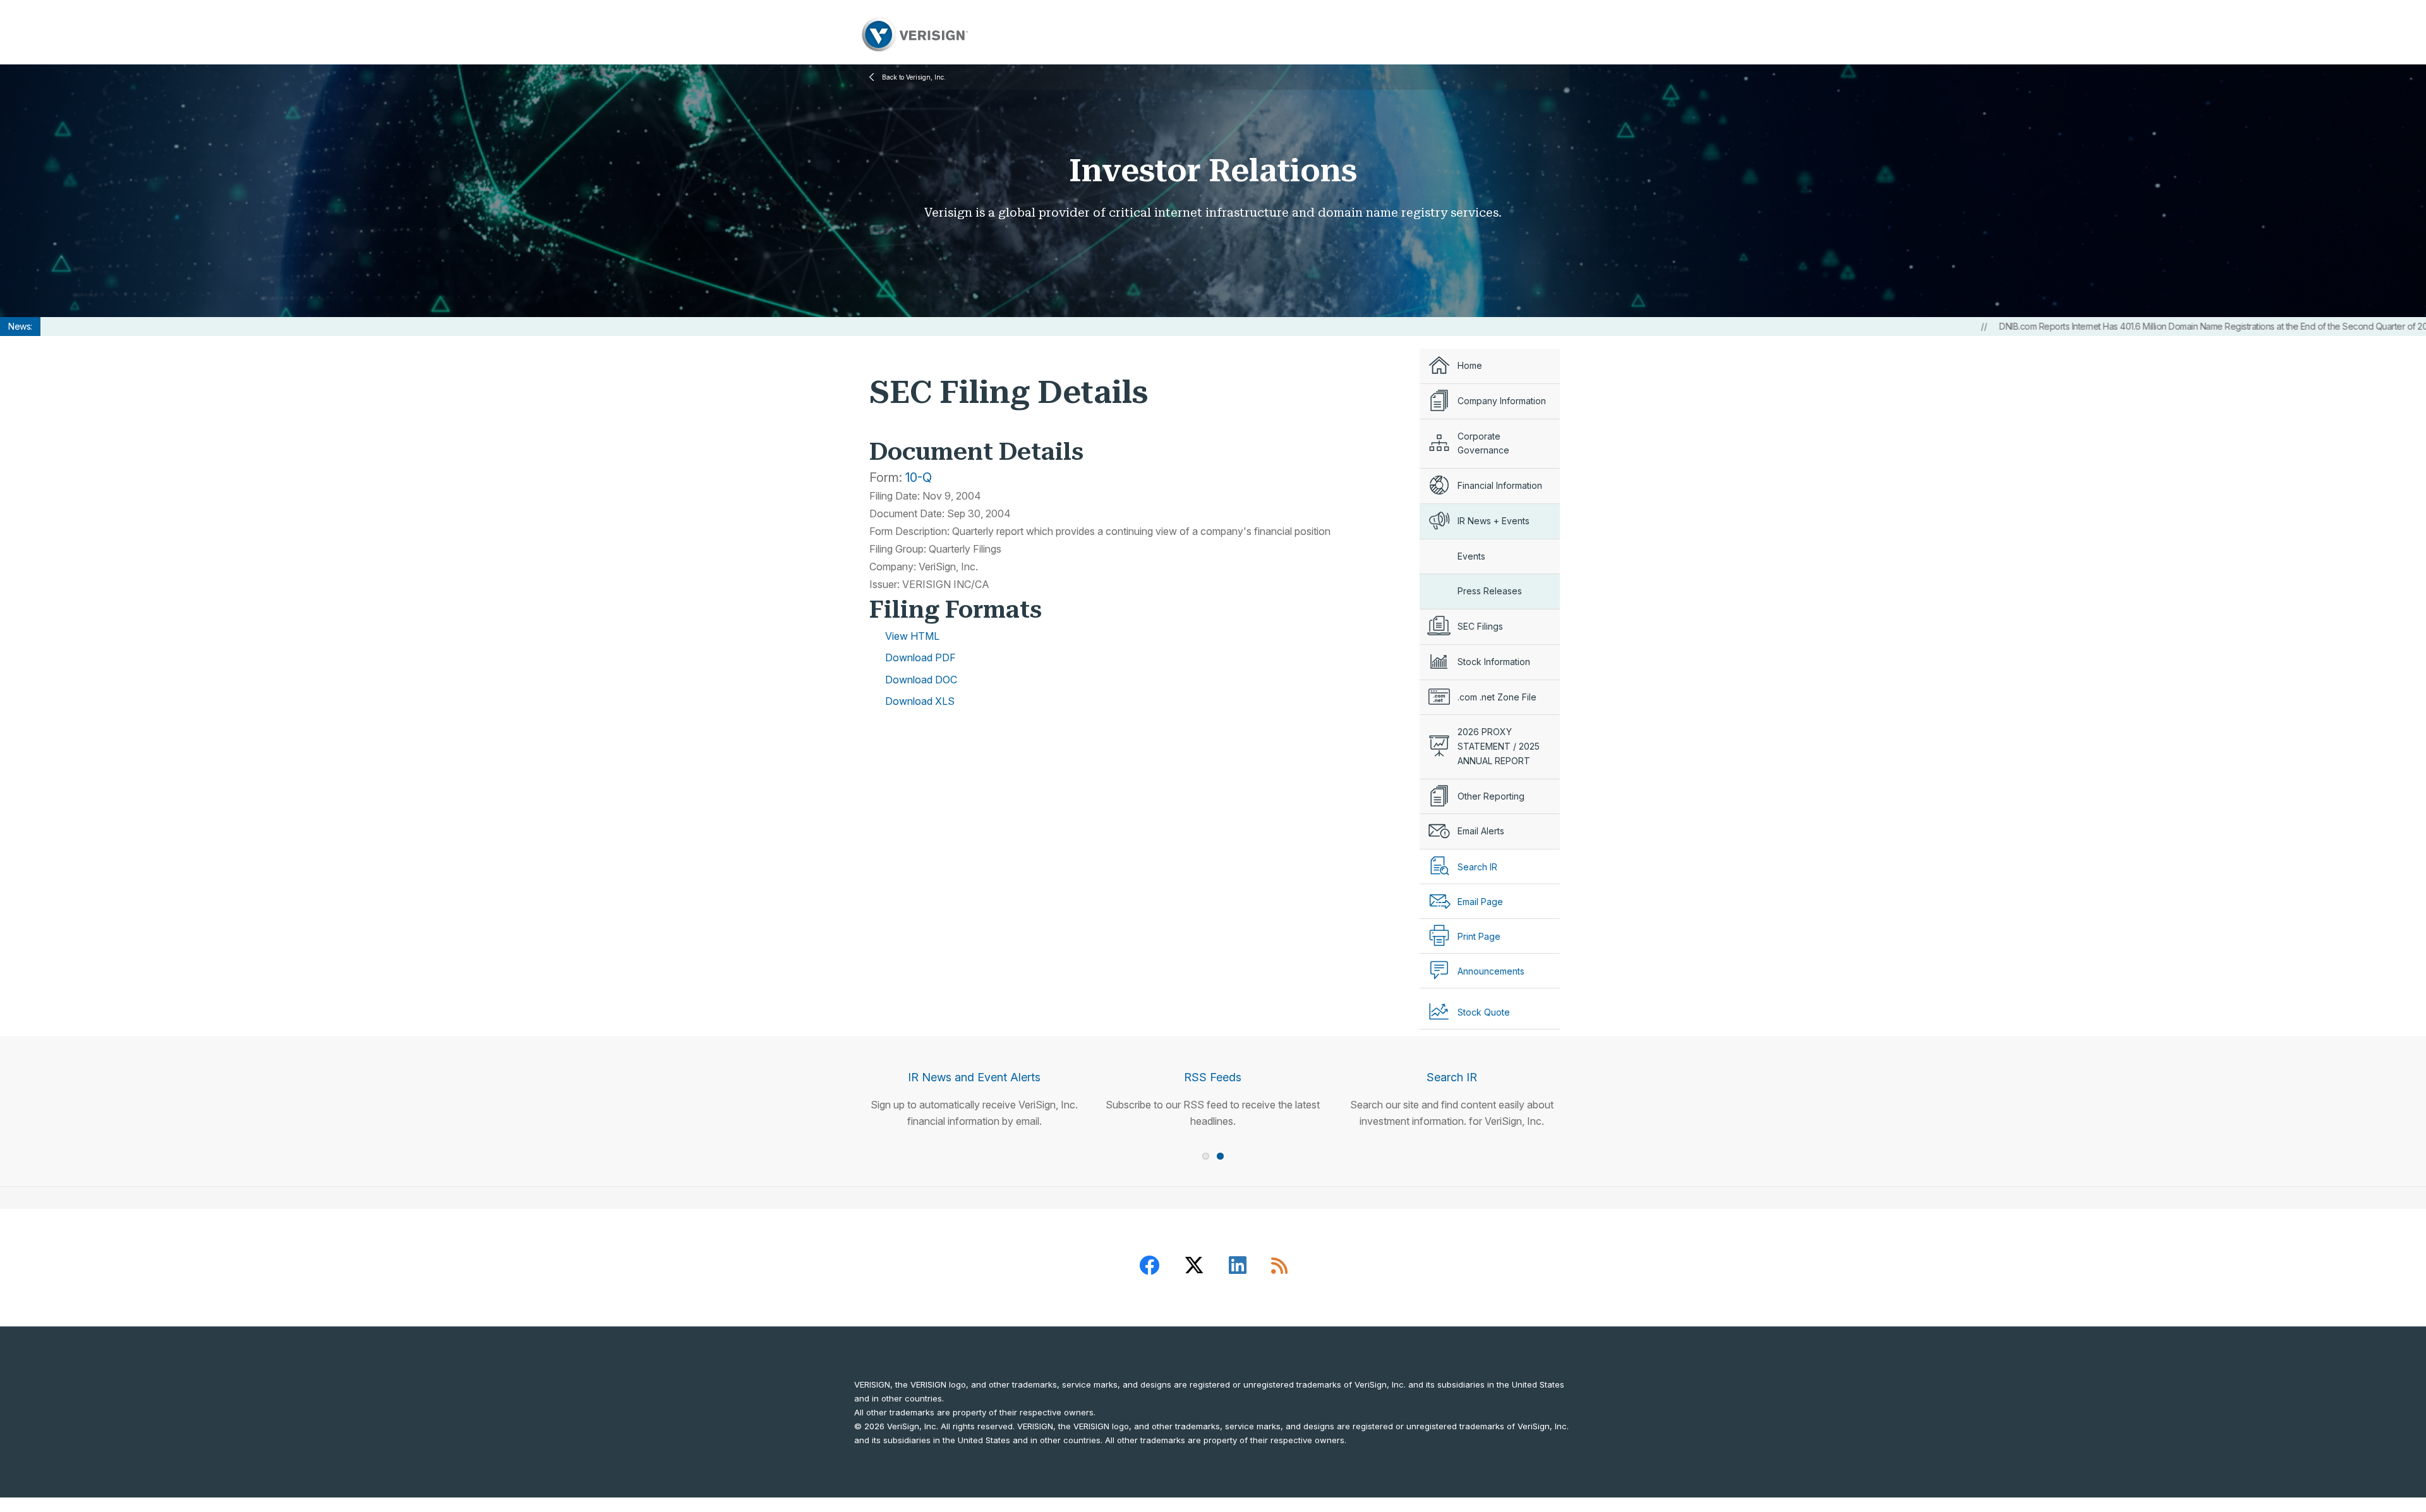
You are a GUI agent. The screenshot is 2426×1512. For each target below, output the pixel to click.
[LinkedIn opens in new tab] (1238, 1268)
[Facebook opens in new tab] (1149, 1268)
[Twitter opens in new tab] (1194, 1268)
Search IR (1452, 1077)
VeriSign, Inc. (914, 34)
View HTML (912, 636)
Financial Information (1500, 485)
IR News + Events (1494, 521)
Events (1471, 556)
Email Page (1480, 902)
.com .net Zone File (1497, 697)
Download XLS (920, 701)
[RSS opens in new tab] (1279, 1268)
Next (1589, 1067)
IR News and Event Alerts (974, 1077)
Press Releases (1490, 591)
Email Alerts (1481, 831)
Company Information (1502, 401)
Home (1470, 365)
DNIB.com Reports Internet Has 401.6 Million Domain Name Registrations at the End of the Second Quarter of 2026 (2116, 326)
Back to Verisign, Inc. (914, 77)
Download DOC (921, 680)
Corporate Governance (1483, 443)
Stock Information (1494, 662)
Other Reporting (1491, 796)
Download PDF (920, 657)
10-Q (919, 477)
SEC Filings (1480, 626)
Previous (837, 1067)
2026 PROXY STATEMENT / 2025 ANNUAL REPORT (1499, 746)
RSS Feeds (1213, 1077)
